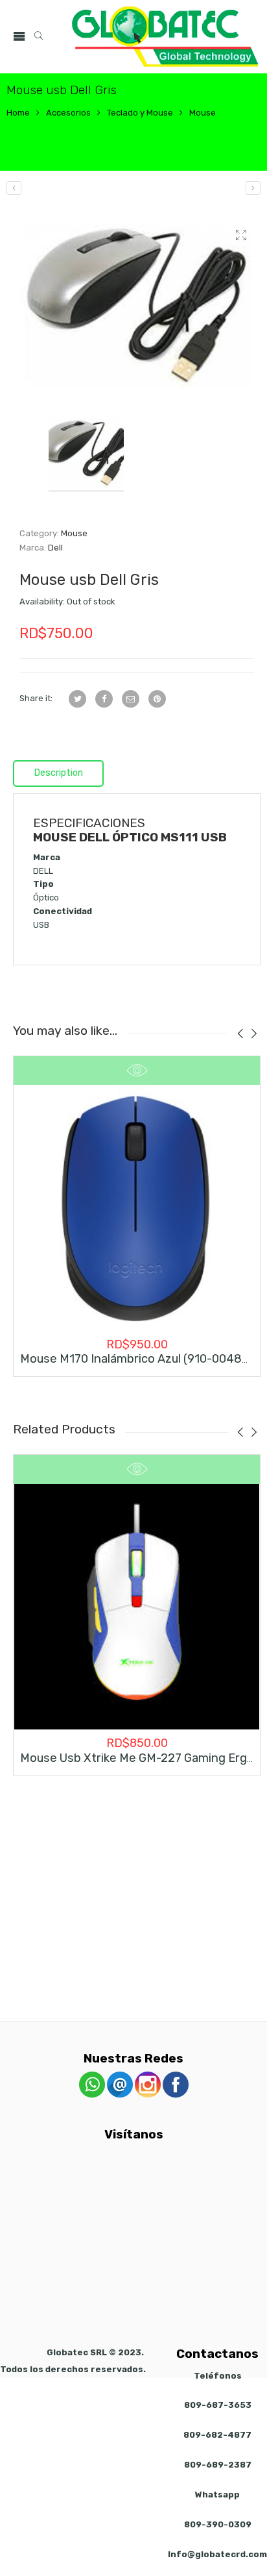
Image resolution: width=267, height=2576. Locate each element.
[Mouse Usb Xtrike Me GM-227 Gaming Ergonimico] (137, 1607)
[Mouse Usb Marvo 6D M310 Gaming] (253, 188)
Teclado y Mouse (140, 113)
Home (18, 113)
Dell (55, 548)
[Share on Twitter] (77, 699)
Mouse (203, 113)
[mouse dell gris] (137, 305)
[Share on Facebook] (104, 699)
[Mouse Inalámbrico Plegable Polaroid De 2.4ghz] (14, 188)
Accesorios (68, 113)
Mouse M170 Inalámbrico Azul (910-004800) (140, 1359)
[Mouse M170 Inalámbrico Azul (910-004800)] (137, 1208)
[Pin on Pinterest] (157, 699)
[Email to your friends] (131, 699)
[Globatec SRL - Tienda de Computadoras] (165, 37)
